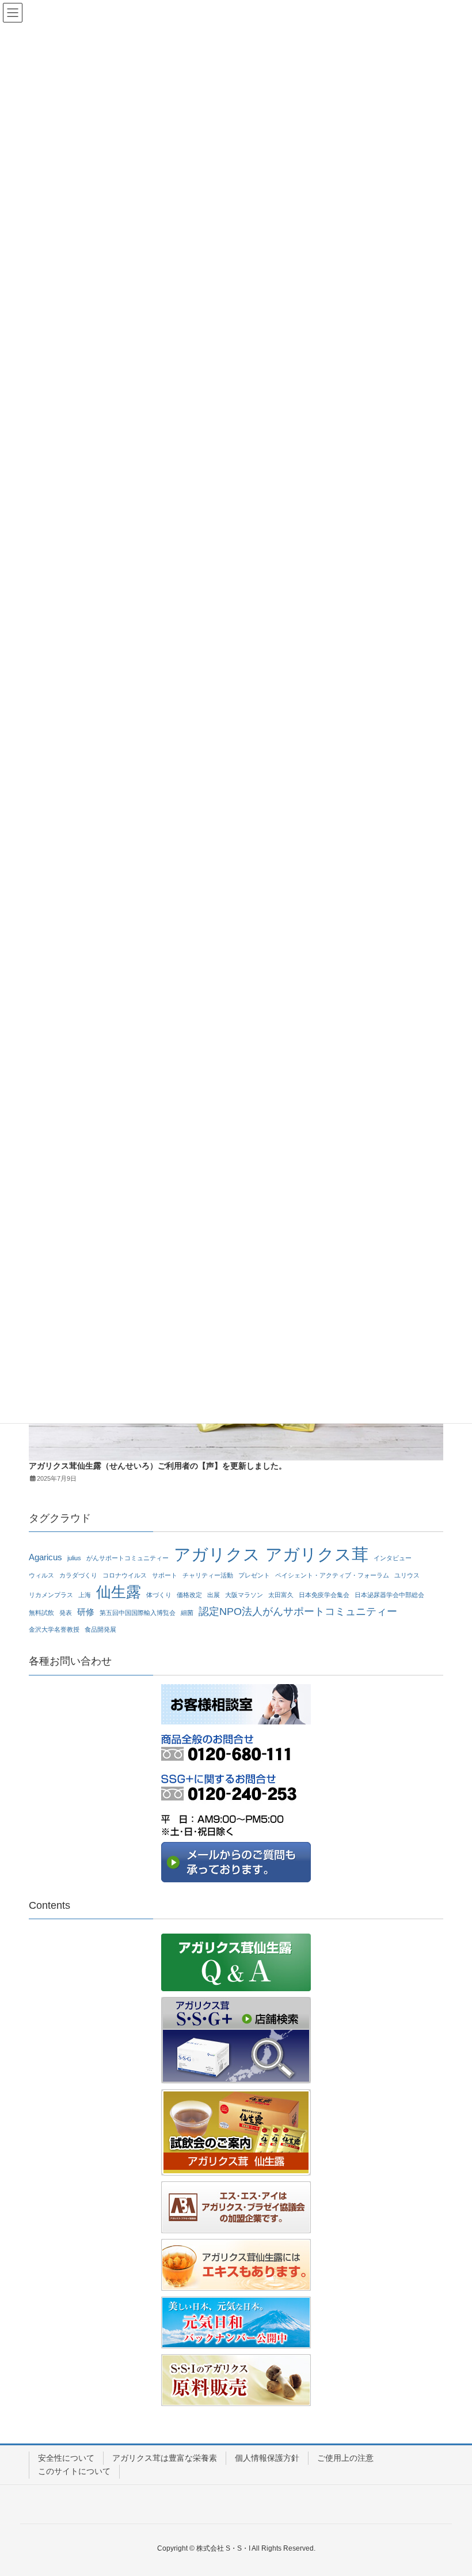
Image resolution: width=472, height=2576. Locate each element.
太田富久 (281, 1595)
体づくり (159, 1595)
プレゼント (254, 1575)
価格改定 (189, 1595)
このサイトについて (74, 2471)
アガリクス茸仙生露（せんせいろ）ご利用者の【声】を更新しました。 (158, 1466)
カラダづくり (78, 1575)
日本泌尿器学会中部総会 (389, 1595)
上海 (85, 1595)
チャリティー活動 (208, 1575)
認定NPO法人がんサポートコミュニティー (298, 1611)
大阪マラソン (244, 1595)
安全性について (66, 2458)
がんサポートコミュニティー (127, 1558)
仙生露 (119, 1592)
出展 (214, 1595)
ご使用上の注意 (345, 2458)
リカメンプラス (51, 1595)
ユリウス (407, 1575)
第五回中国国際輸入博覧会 (138, 1613)
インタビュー (393, 1558)
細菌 (187, 1613)
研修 (86, 1612)
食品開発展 (100, 1629)
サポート (165, 1575)
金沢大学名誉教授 (54, 1629)
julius (74, 1558)
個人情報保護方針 (267, 2458)
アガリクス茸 (317, 1555)
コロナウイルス (125, 1575)
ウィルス (41, 1575)
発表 (66, 1613)
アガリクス (217, 1555)
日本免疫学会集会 (324, 1595)
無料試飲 (41, 1613)
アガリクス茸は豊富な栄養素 (165, 2458)
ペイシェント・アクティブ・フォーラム (332, 1575)
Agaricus (45, 1557)
